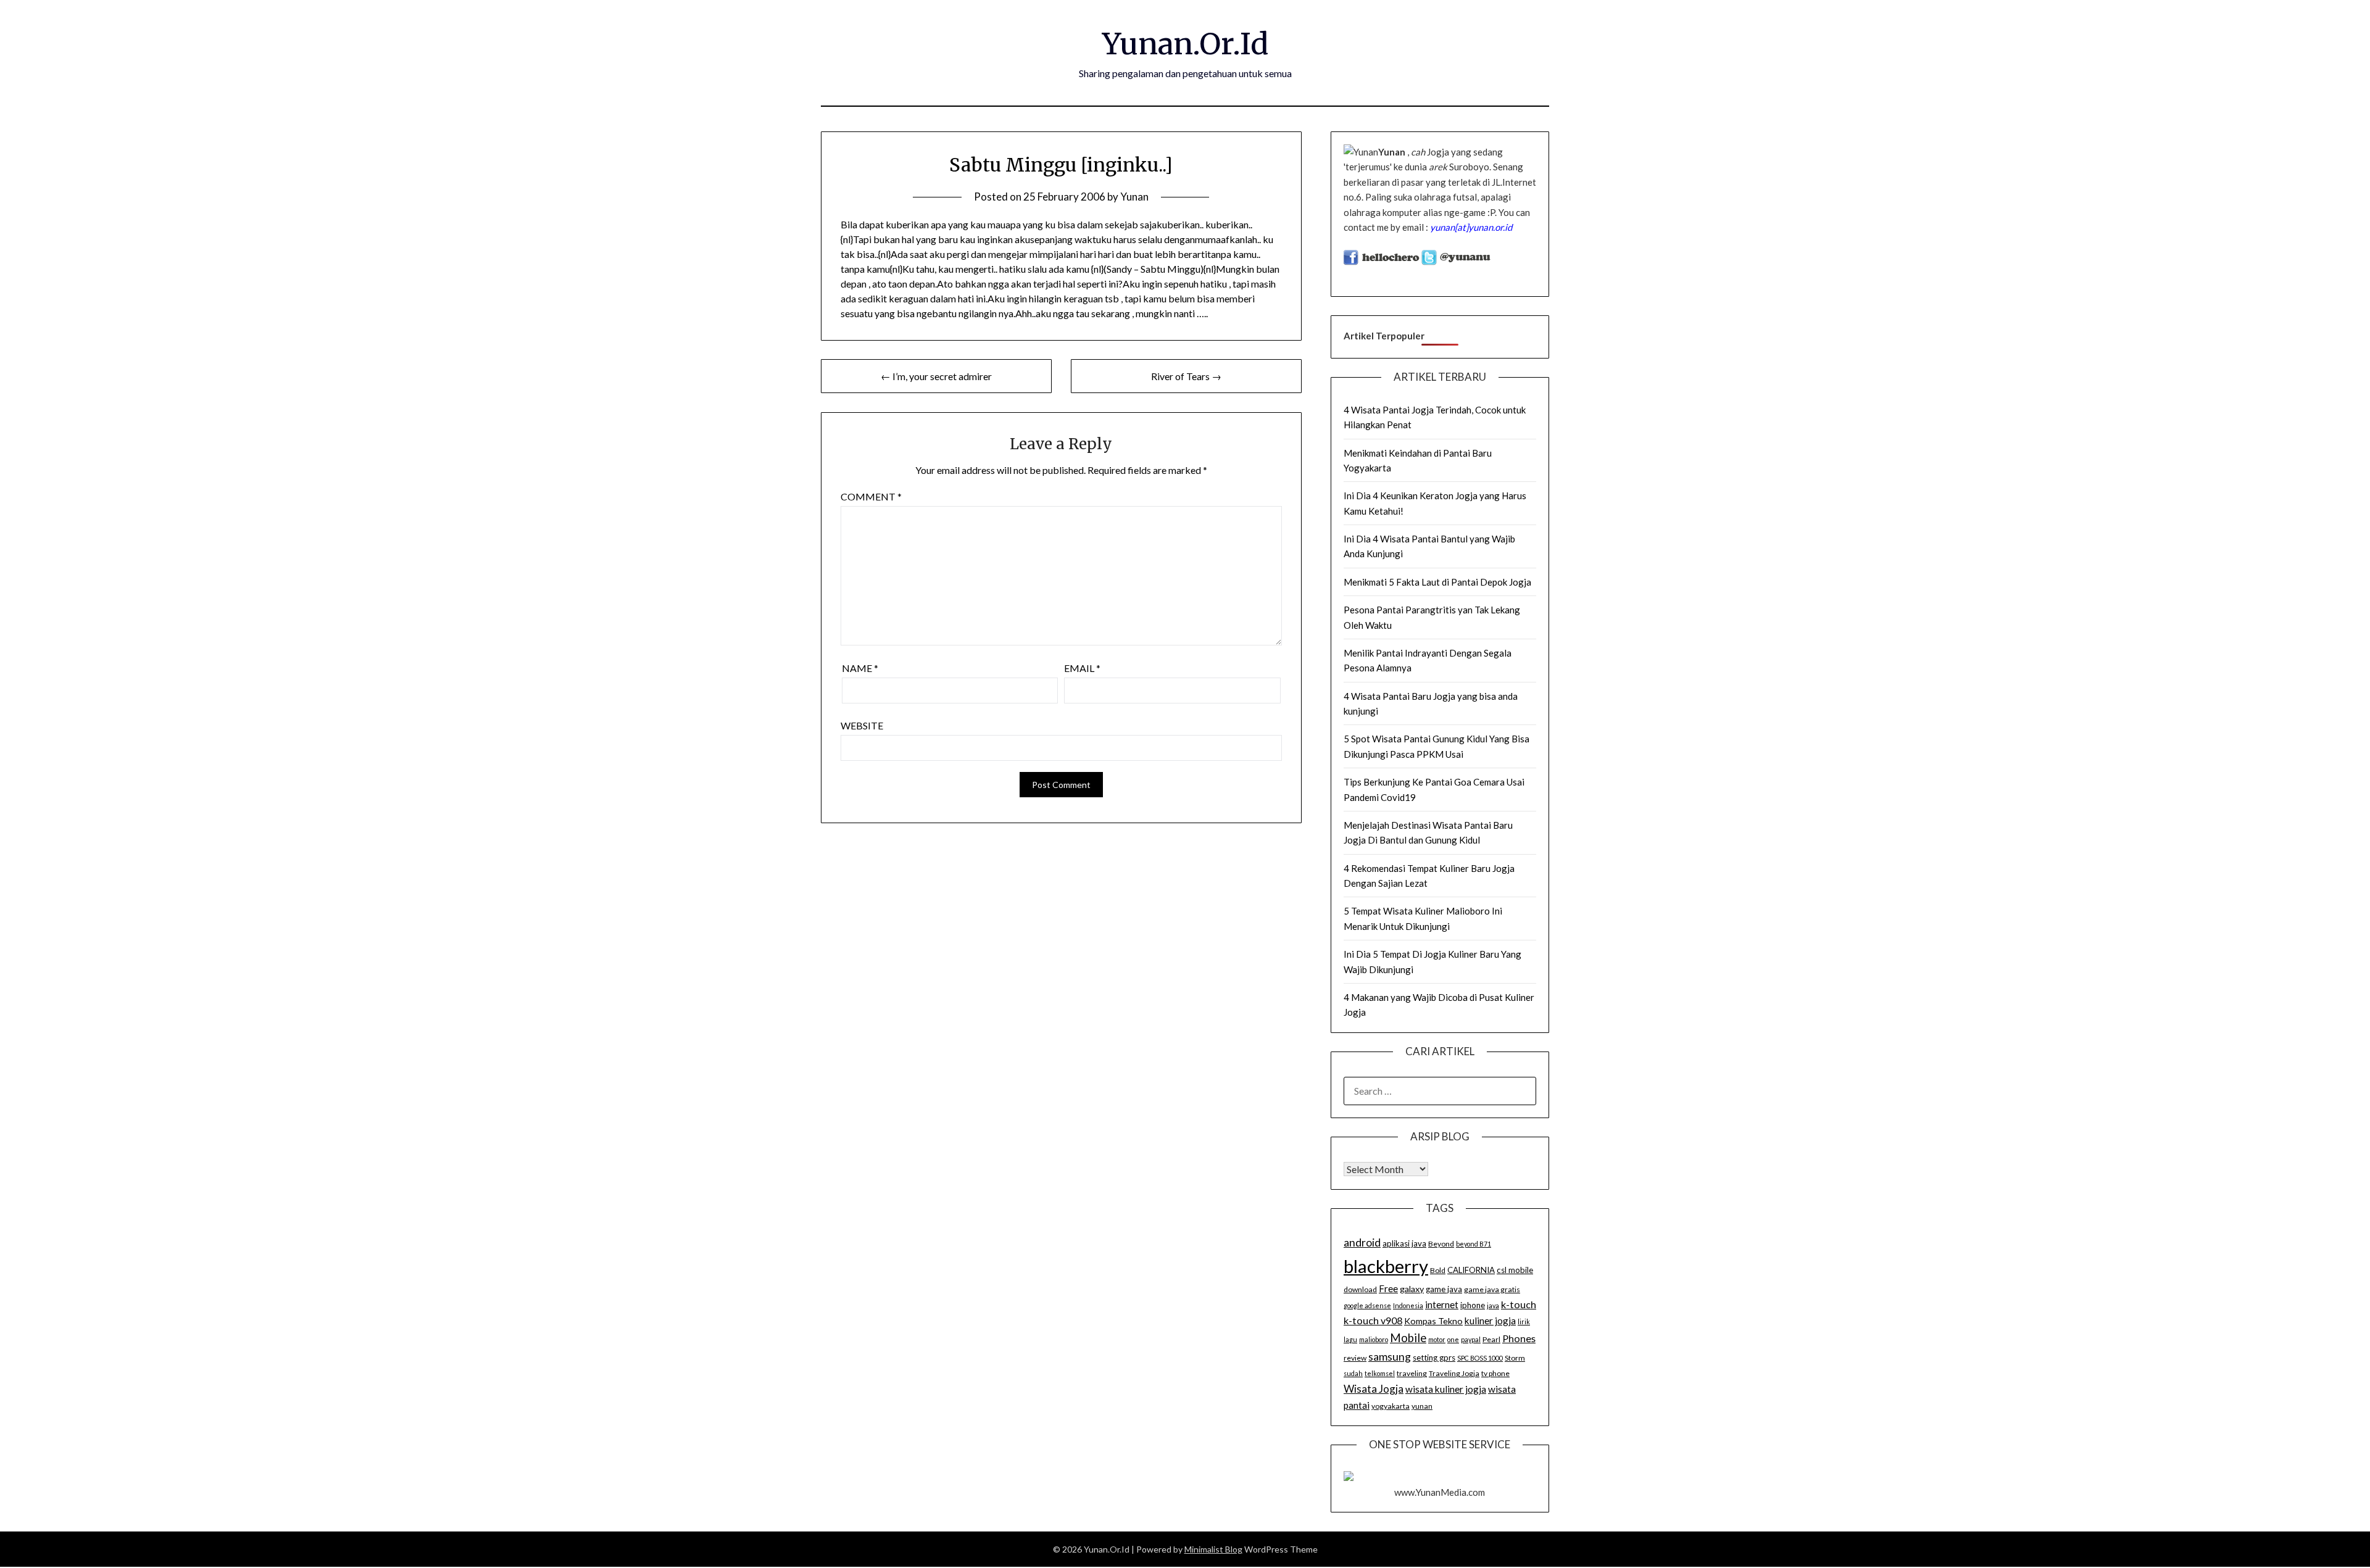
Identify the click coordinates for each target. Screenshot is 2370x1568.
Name (860, 668)
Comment (871, 496)
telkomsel (1380, 1373)
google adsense (1367, 1305)
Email (1082, 668)
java (1493, 1305)
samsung (1390, 1356)
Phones (1519, 1338)
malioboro (1374, 1339)
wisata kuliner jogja (1446, 1389)
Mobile (1408, 1338)
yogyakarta (1391, 1406)
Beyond (1441, 1244)
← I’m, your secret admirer (936, 376)
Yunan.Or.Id (1185, 44)
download (1360, 1289)
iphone (1473, 1305)
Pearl (1491, 1339)
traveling (1412, 1373)
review (1355, 1358)
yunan (1422, 1406)
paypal (1471, 1339)
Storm (1515, 1358)
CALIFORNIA (1471, 1270)
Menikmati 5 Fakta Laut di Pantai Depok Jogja (1437, 582)
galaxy (1412, 1289)
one (1453, 1339)
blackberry (1386, 1266)
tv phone (1495, 1373)
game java (1444, 1289)
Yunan (1134, 197)
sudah (1353, 1373)
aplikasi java (1404, 1243)
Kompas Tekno (1433, 1321)
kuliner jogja (1490, 1321)
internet (1442, 1305)
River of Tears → (1186, 376)
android (1362, 1242)
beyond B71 (1474, 1244)
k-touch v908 (1373, 1320)
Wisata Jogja (1374, 1389)
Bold (1438, 1270)
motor (1437, 1339)
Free (1388, 1288)
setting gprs (1434, 1358)
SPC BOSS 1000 (1480, 1358)
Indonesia (1408, 1305)
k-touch (1519, 1304)
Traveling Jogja (1454, 1373)
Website (862, 725)
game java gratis (1492, 1289)
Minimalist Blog (1213, 1549)
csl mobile (1515, 1270)
